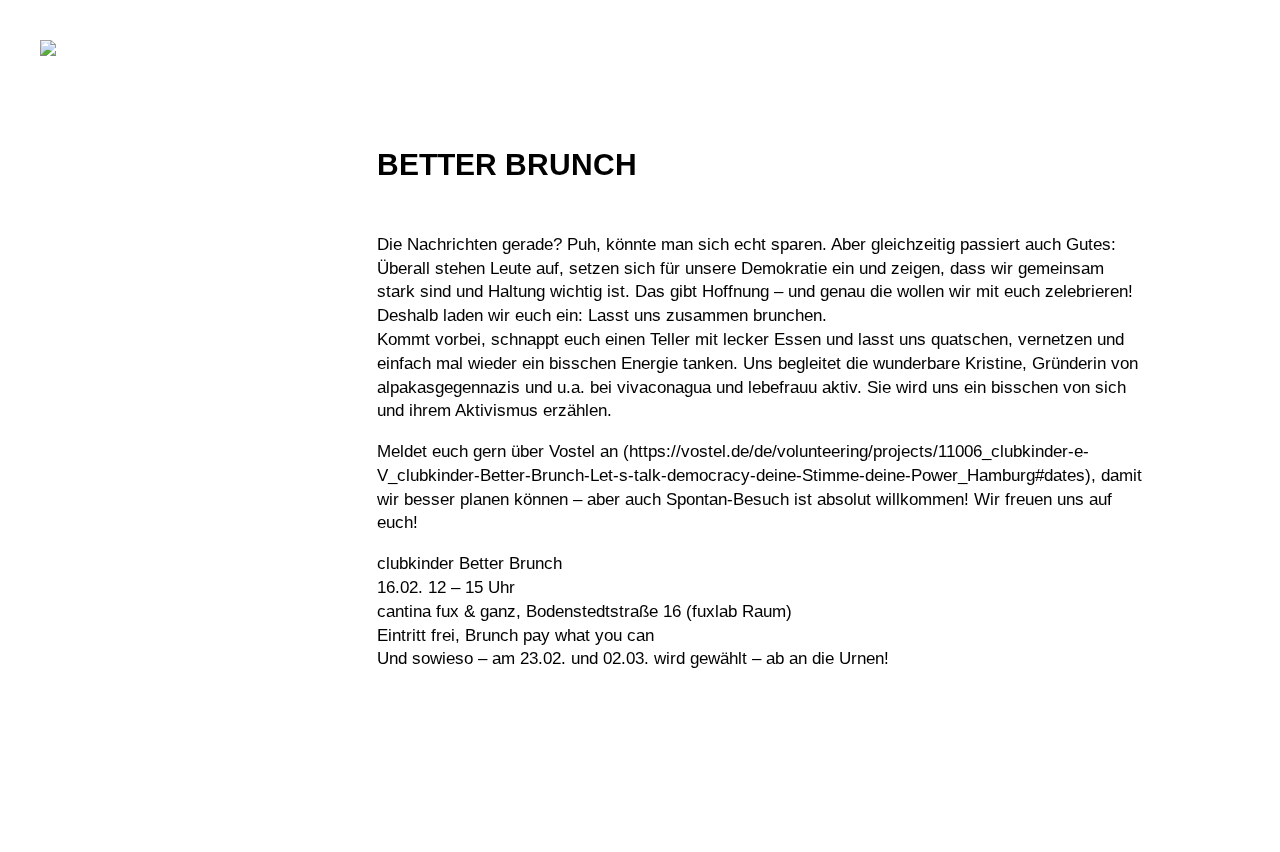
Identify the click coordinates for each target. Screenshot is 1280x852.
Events (79, 433)
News (69, 383)
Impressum (76, 707)
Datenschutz (85, 741)
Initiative (90, 232)
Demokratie (106, 282)
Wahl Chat (98, 534)
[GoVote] (105, 48)
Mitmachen (100, 333)
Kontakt (69, 775)
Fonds (74, 484)
